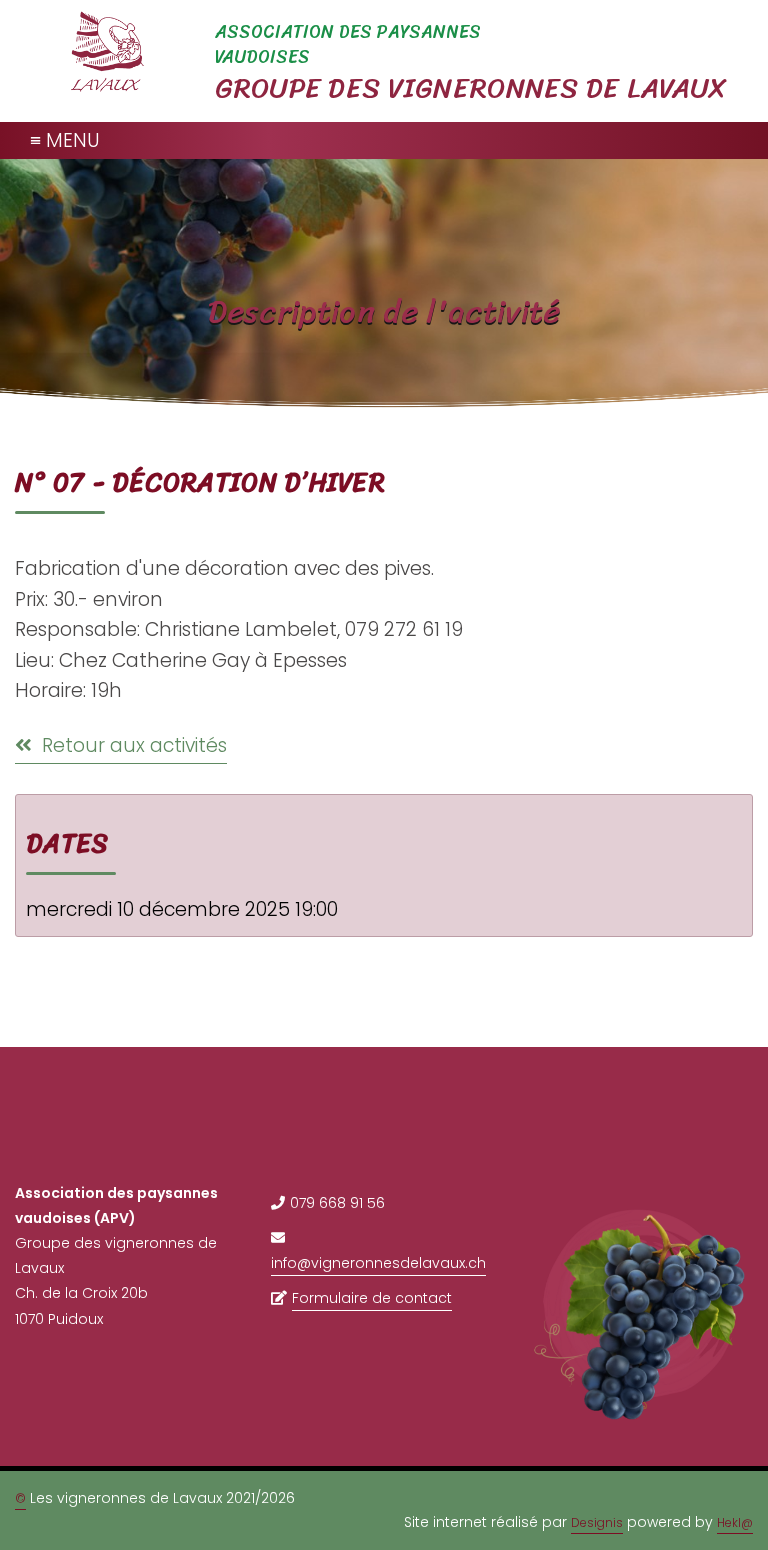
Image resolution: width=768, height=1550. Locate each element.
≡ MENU (65, 140)
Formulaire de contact (372, 1298)
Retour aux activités (132, 745)
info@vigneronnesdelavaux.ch (378, 1263)
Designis (597, 1522)
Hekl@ (735, 1522)
